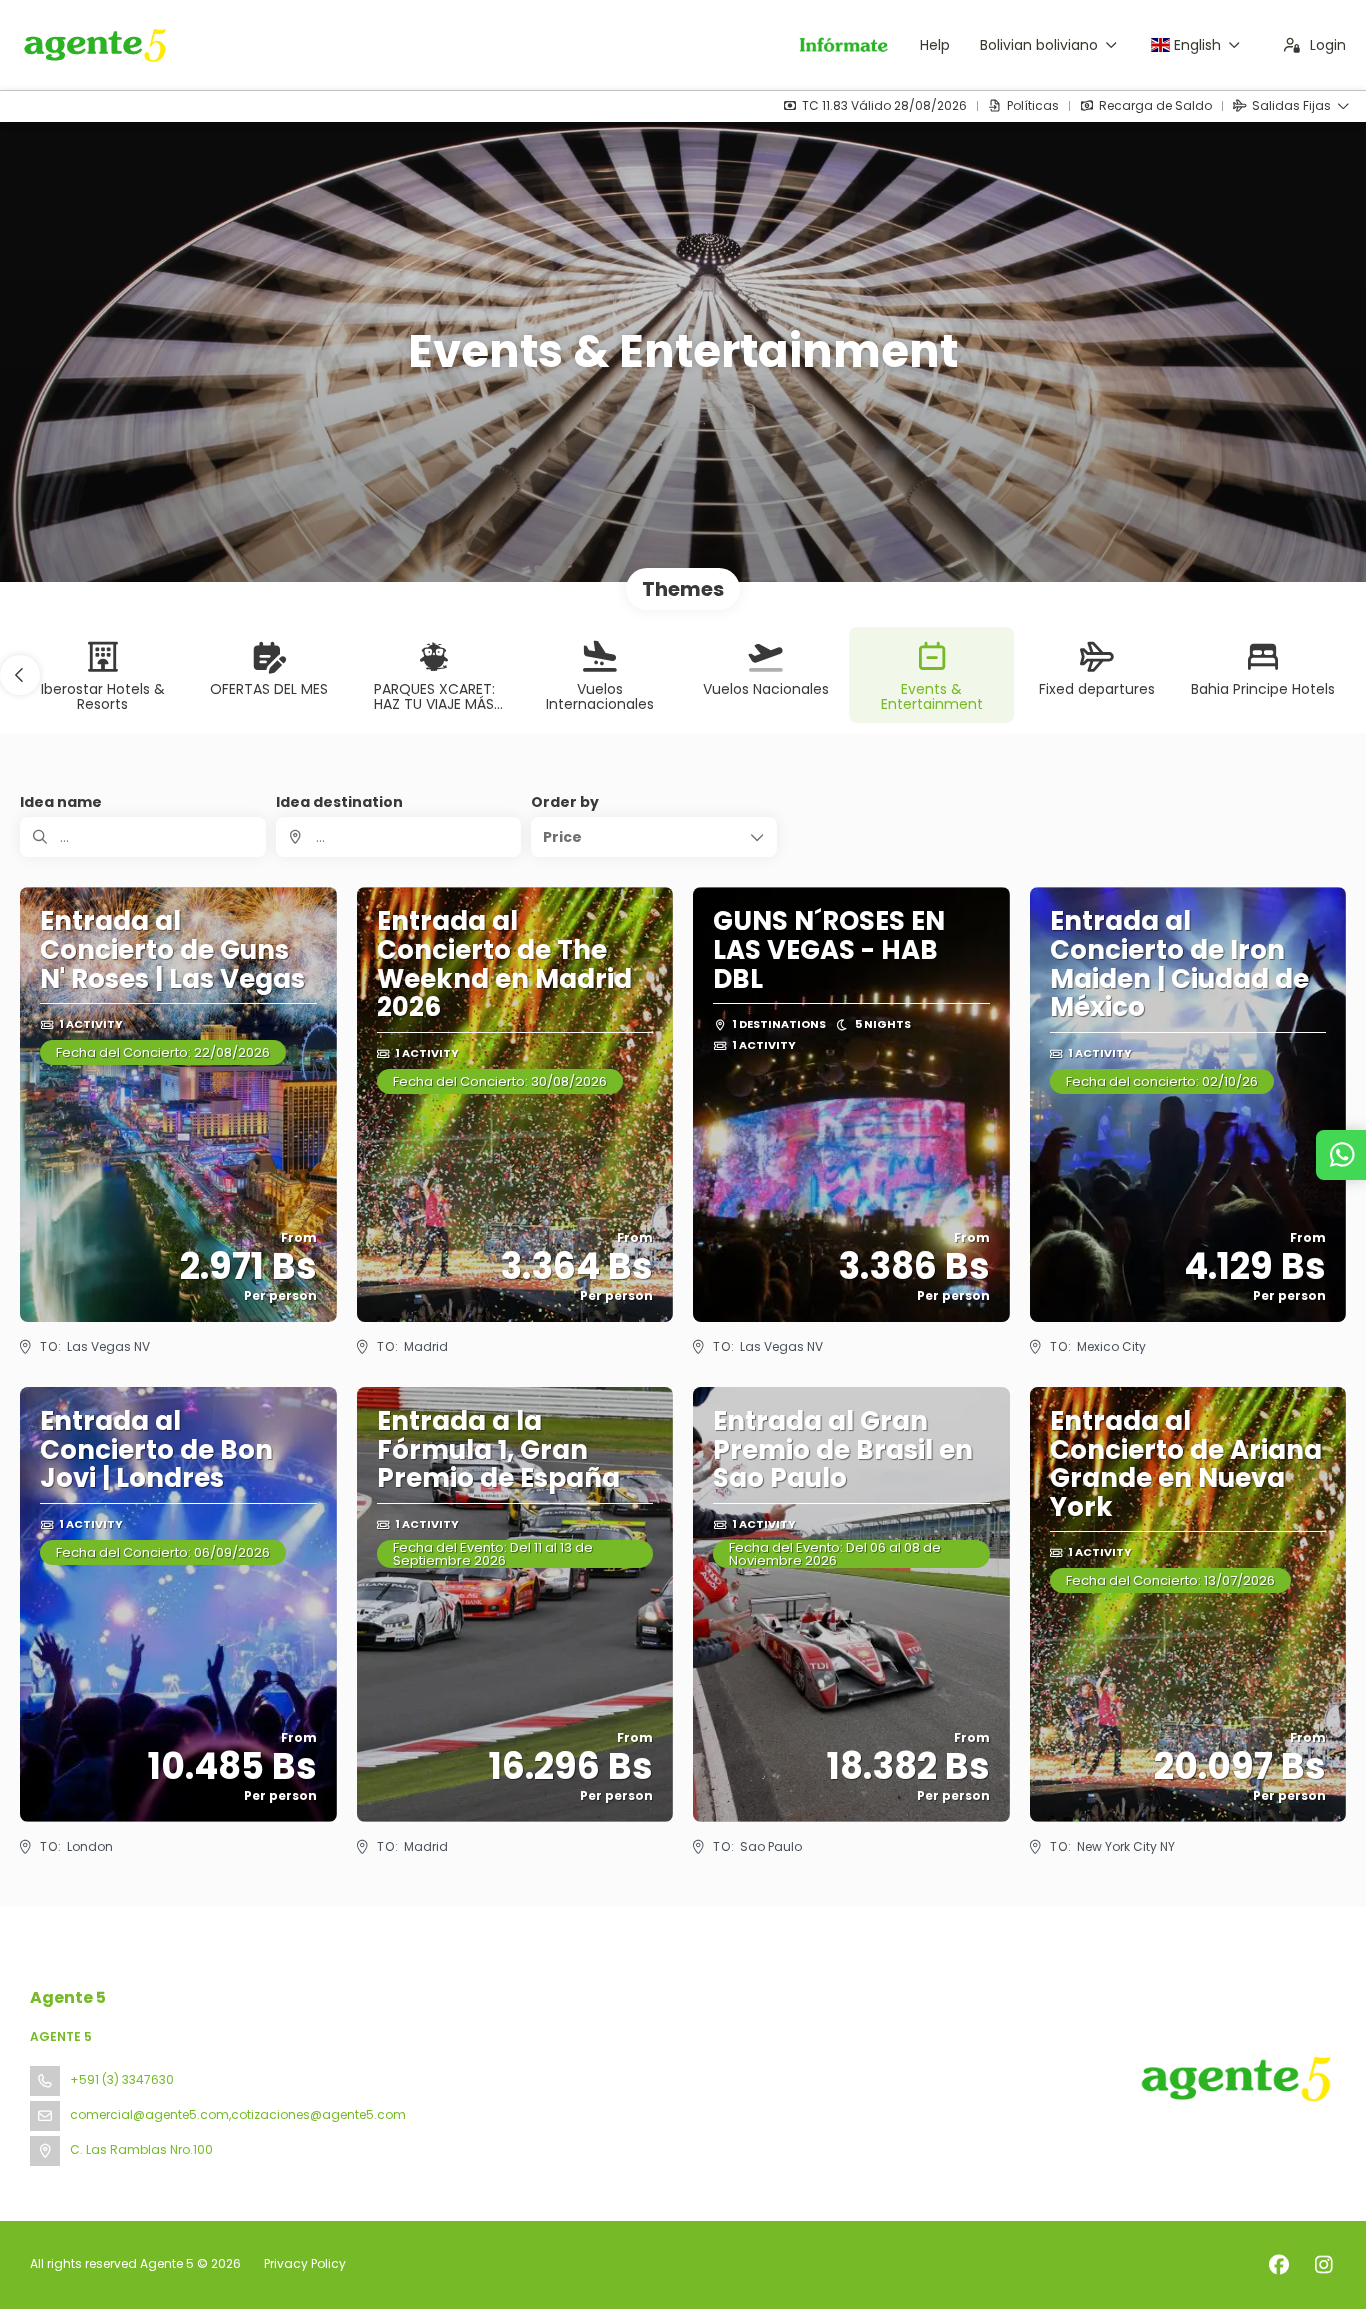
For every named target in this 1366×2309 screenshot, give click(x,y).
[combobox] (399, 837)
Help (935, 45)
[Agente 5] (1234, 2078)
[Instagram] (1323, 2265)
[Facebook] (1278, 2265)
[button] (20, 675)
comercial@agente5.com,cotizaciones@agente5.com (238, 2114)
